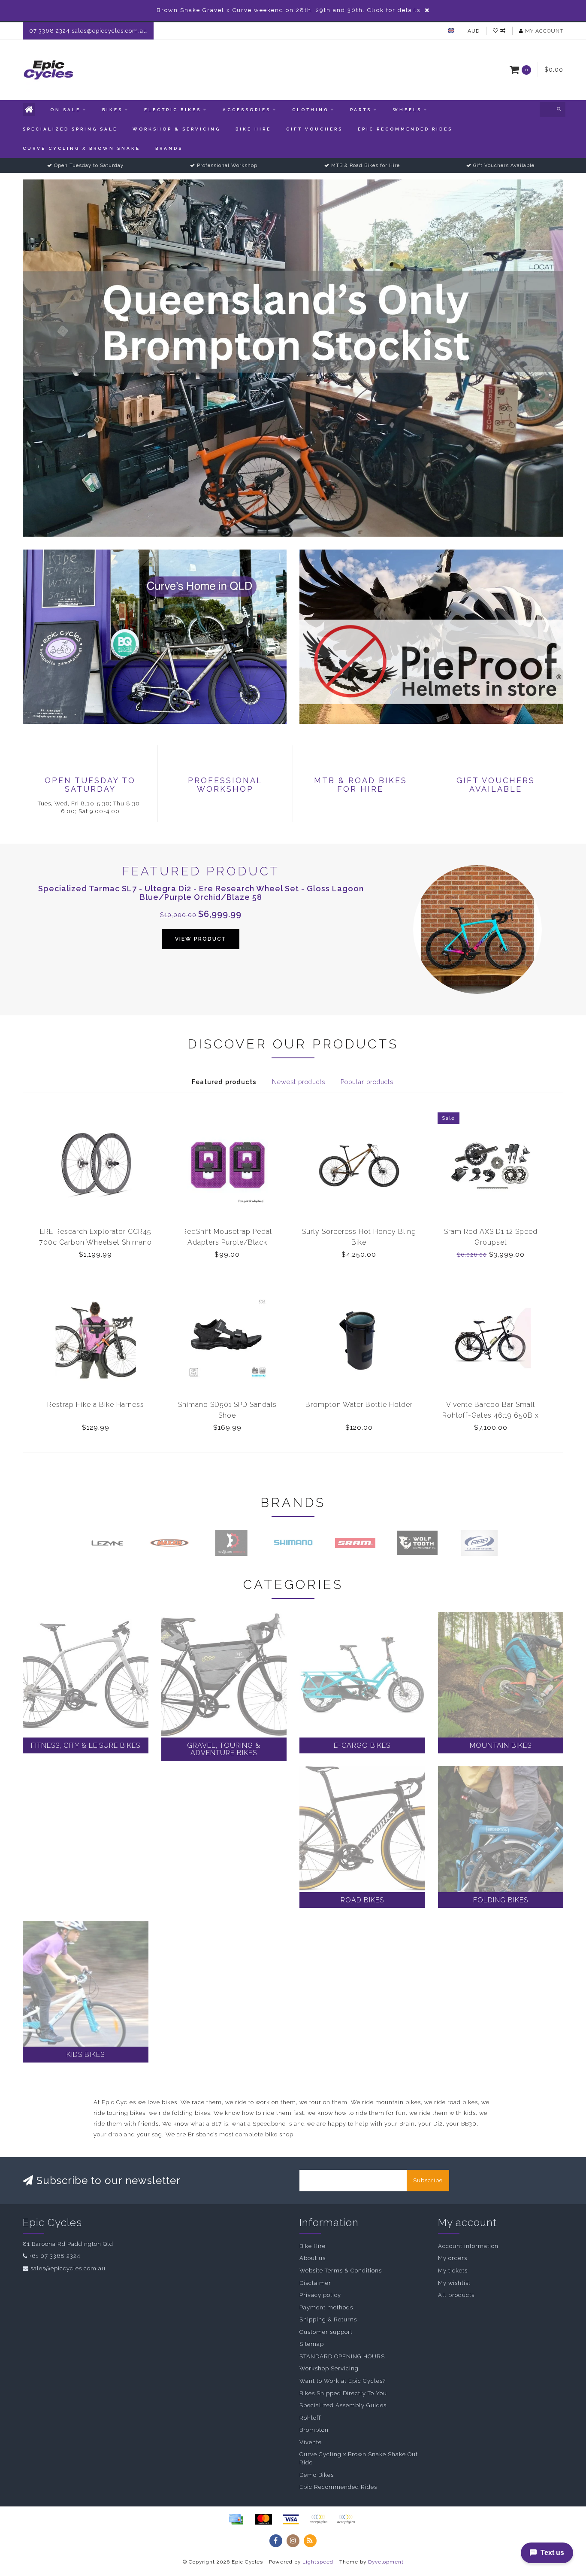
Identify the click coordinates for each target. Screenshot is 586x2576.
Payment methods (326, 2307)
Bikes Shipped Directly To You (343, 2393)
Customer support (326, 2332)
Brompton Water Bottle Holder (359, 1405)
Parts (361, 110)
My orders (453, 2258)
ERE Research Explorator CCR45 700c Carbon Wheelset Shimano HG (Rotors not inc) (95, 1242)
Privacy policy (320, 2295)
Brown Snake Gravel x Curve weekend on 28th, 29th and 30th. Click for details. (290, 10)
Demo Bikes (317, 2475)
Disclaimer (315, 2283)
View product (201, 939)
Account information (468, 2246)
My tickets (453, 2271)
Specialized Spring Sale (70, 129)
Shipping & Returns (328, 2319)
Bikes (112, 110)
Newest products (299, 1082)
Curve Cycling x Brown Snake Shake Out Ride (359, 2458)
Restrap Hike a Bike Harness (96, 1405)
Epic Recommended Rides (405, 129)
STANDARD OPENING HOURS (342, 2356)
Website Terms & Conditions (341, 2271)
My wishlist (454, 2283)
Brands (169, 148)
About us (313, 2258)
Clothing (310, 110)
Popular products (367, 1082)
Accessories (247, 110)
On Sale (65, 110)
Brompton (314, 2430)
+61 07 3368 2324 (55, 2256)
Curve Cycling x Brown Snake (82, 148)
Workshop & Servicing (177, 129)
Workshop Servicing (329, 2368)
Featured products (224, 1082)
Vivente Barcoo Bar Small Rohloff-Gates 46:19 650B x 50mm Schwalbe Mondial (491, 1415)
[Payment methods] (236, 2519)
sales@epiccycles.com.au (68, 2268)
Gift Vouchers (314, 129)
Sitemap (312, 2344)
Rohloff (310, 2418)
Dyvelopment (386, 2562)
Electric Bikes (173, 110)
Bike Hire (253, 129)
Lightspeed (318, 2562)
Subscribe (428, 2180)
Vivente (311, 2442)
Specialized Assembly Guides (343, 2405)
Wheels (407, 110)
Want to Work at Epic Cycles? (343, 2381)
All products (456, 2295)
